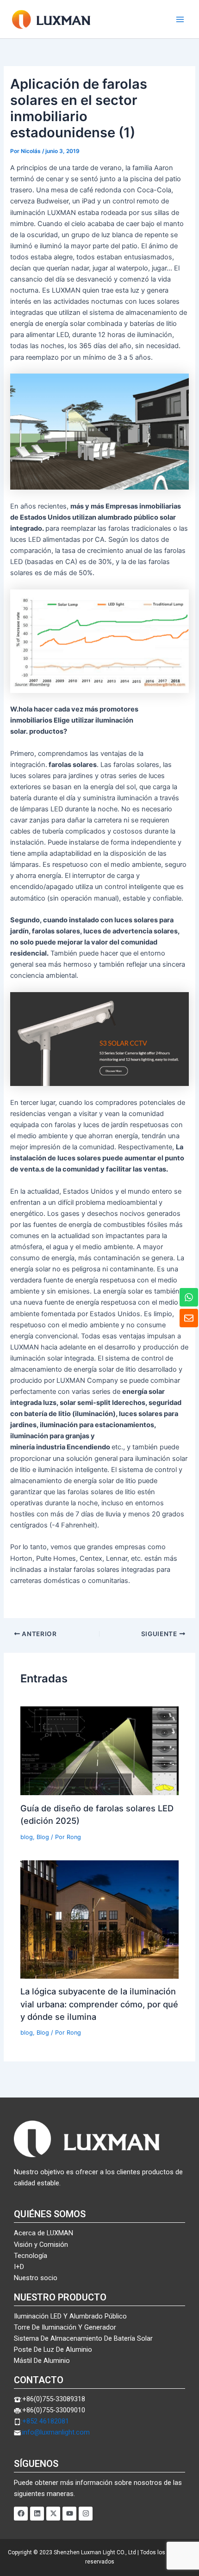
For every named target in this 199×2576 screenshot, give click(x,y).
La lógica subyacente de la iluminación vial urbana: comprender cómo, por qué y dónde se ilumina (99, 2004)
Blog (43, 1837)
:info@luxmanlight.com (55, 2432)
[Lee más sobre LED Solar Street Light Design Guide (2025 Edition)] (99, 1750)
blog (27, 1837)
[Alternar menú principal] (180, 19)
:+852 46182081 (45, 2421)
